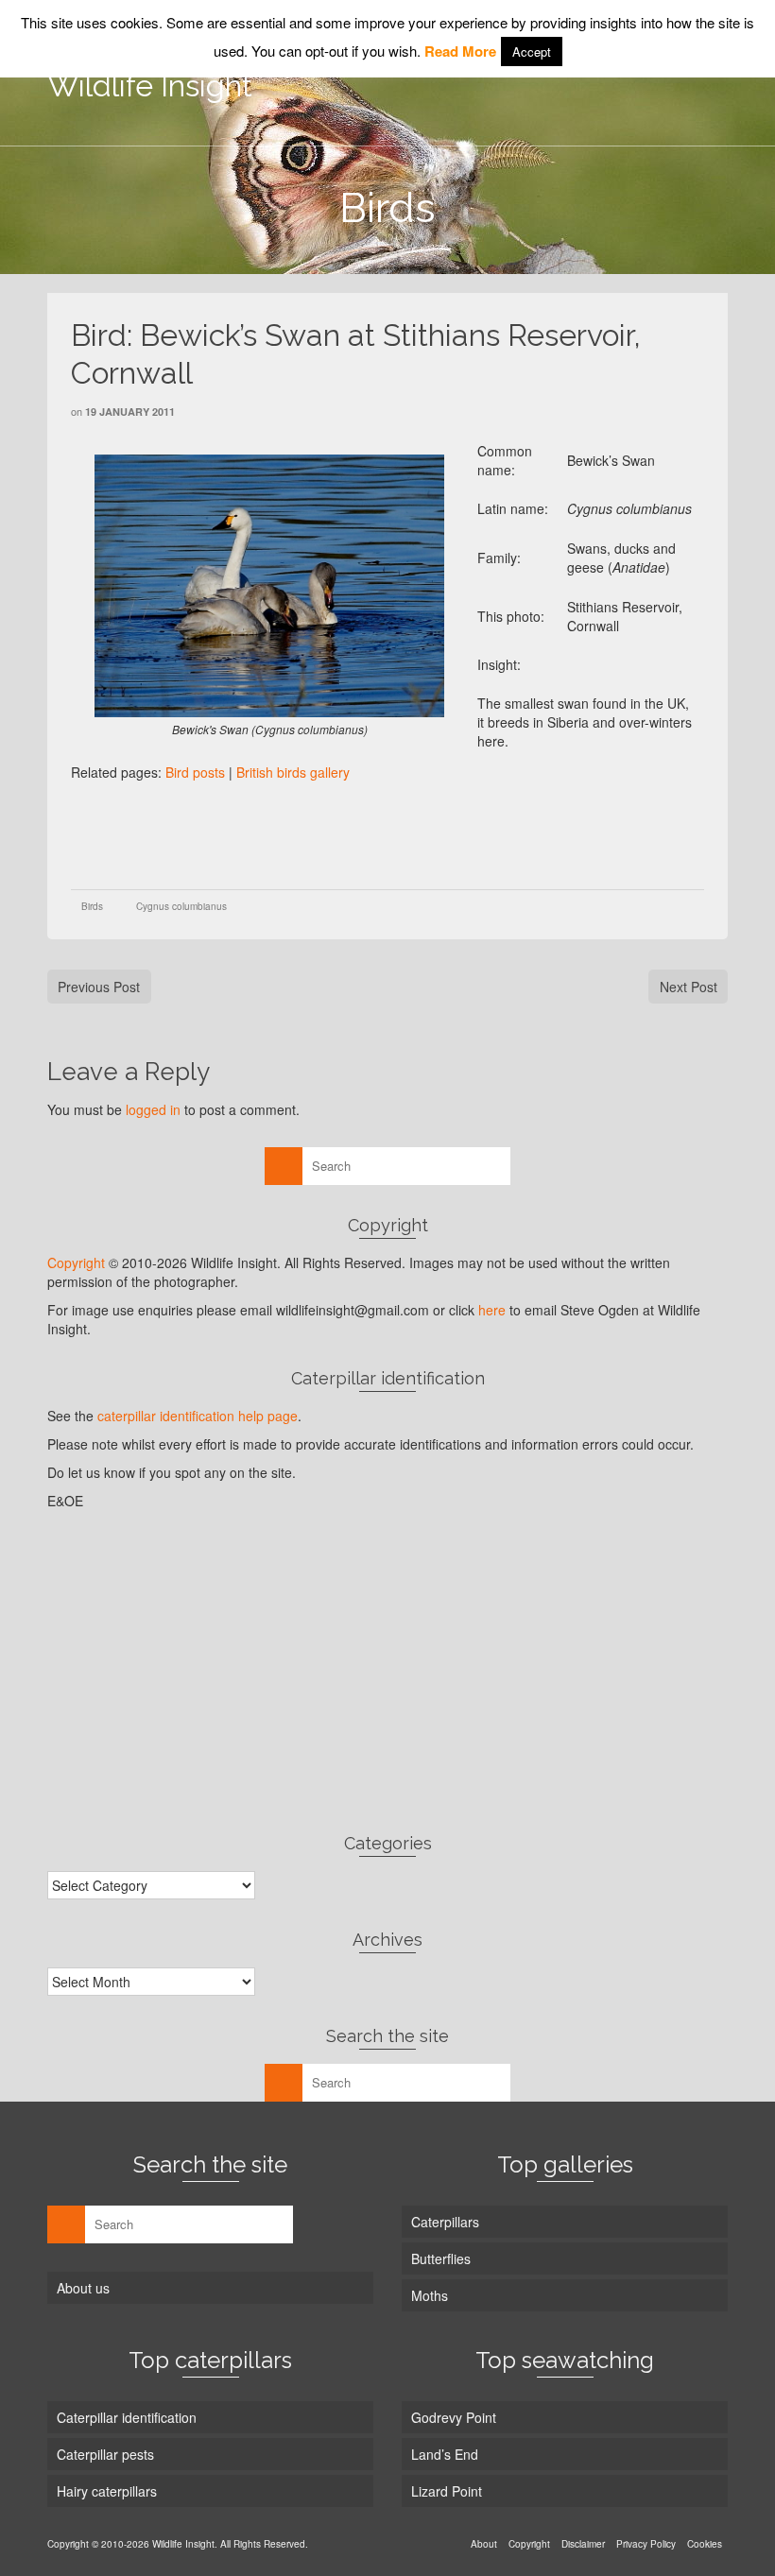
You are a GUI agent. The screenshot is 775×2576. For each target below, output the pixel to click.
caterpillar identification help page (198, 1416)
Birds (92, 906)
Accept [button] (532, 52)
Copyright (76, 1262)
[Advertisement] (415, 833)
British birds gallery (293, 772)
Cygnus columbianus (181, 906)
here (492, 1310)
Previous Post (99, 987)
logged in (153, 1109)
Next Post (689, 987)
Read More (460, 51)
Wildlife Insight (150, 86)
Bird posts (195, 772)
